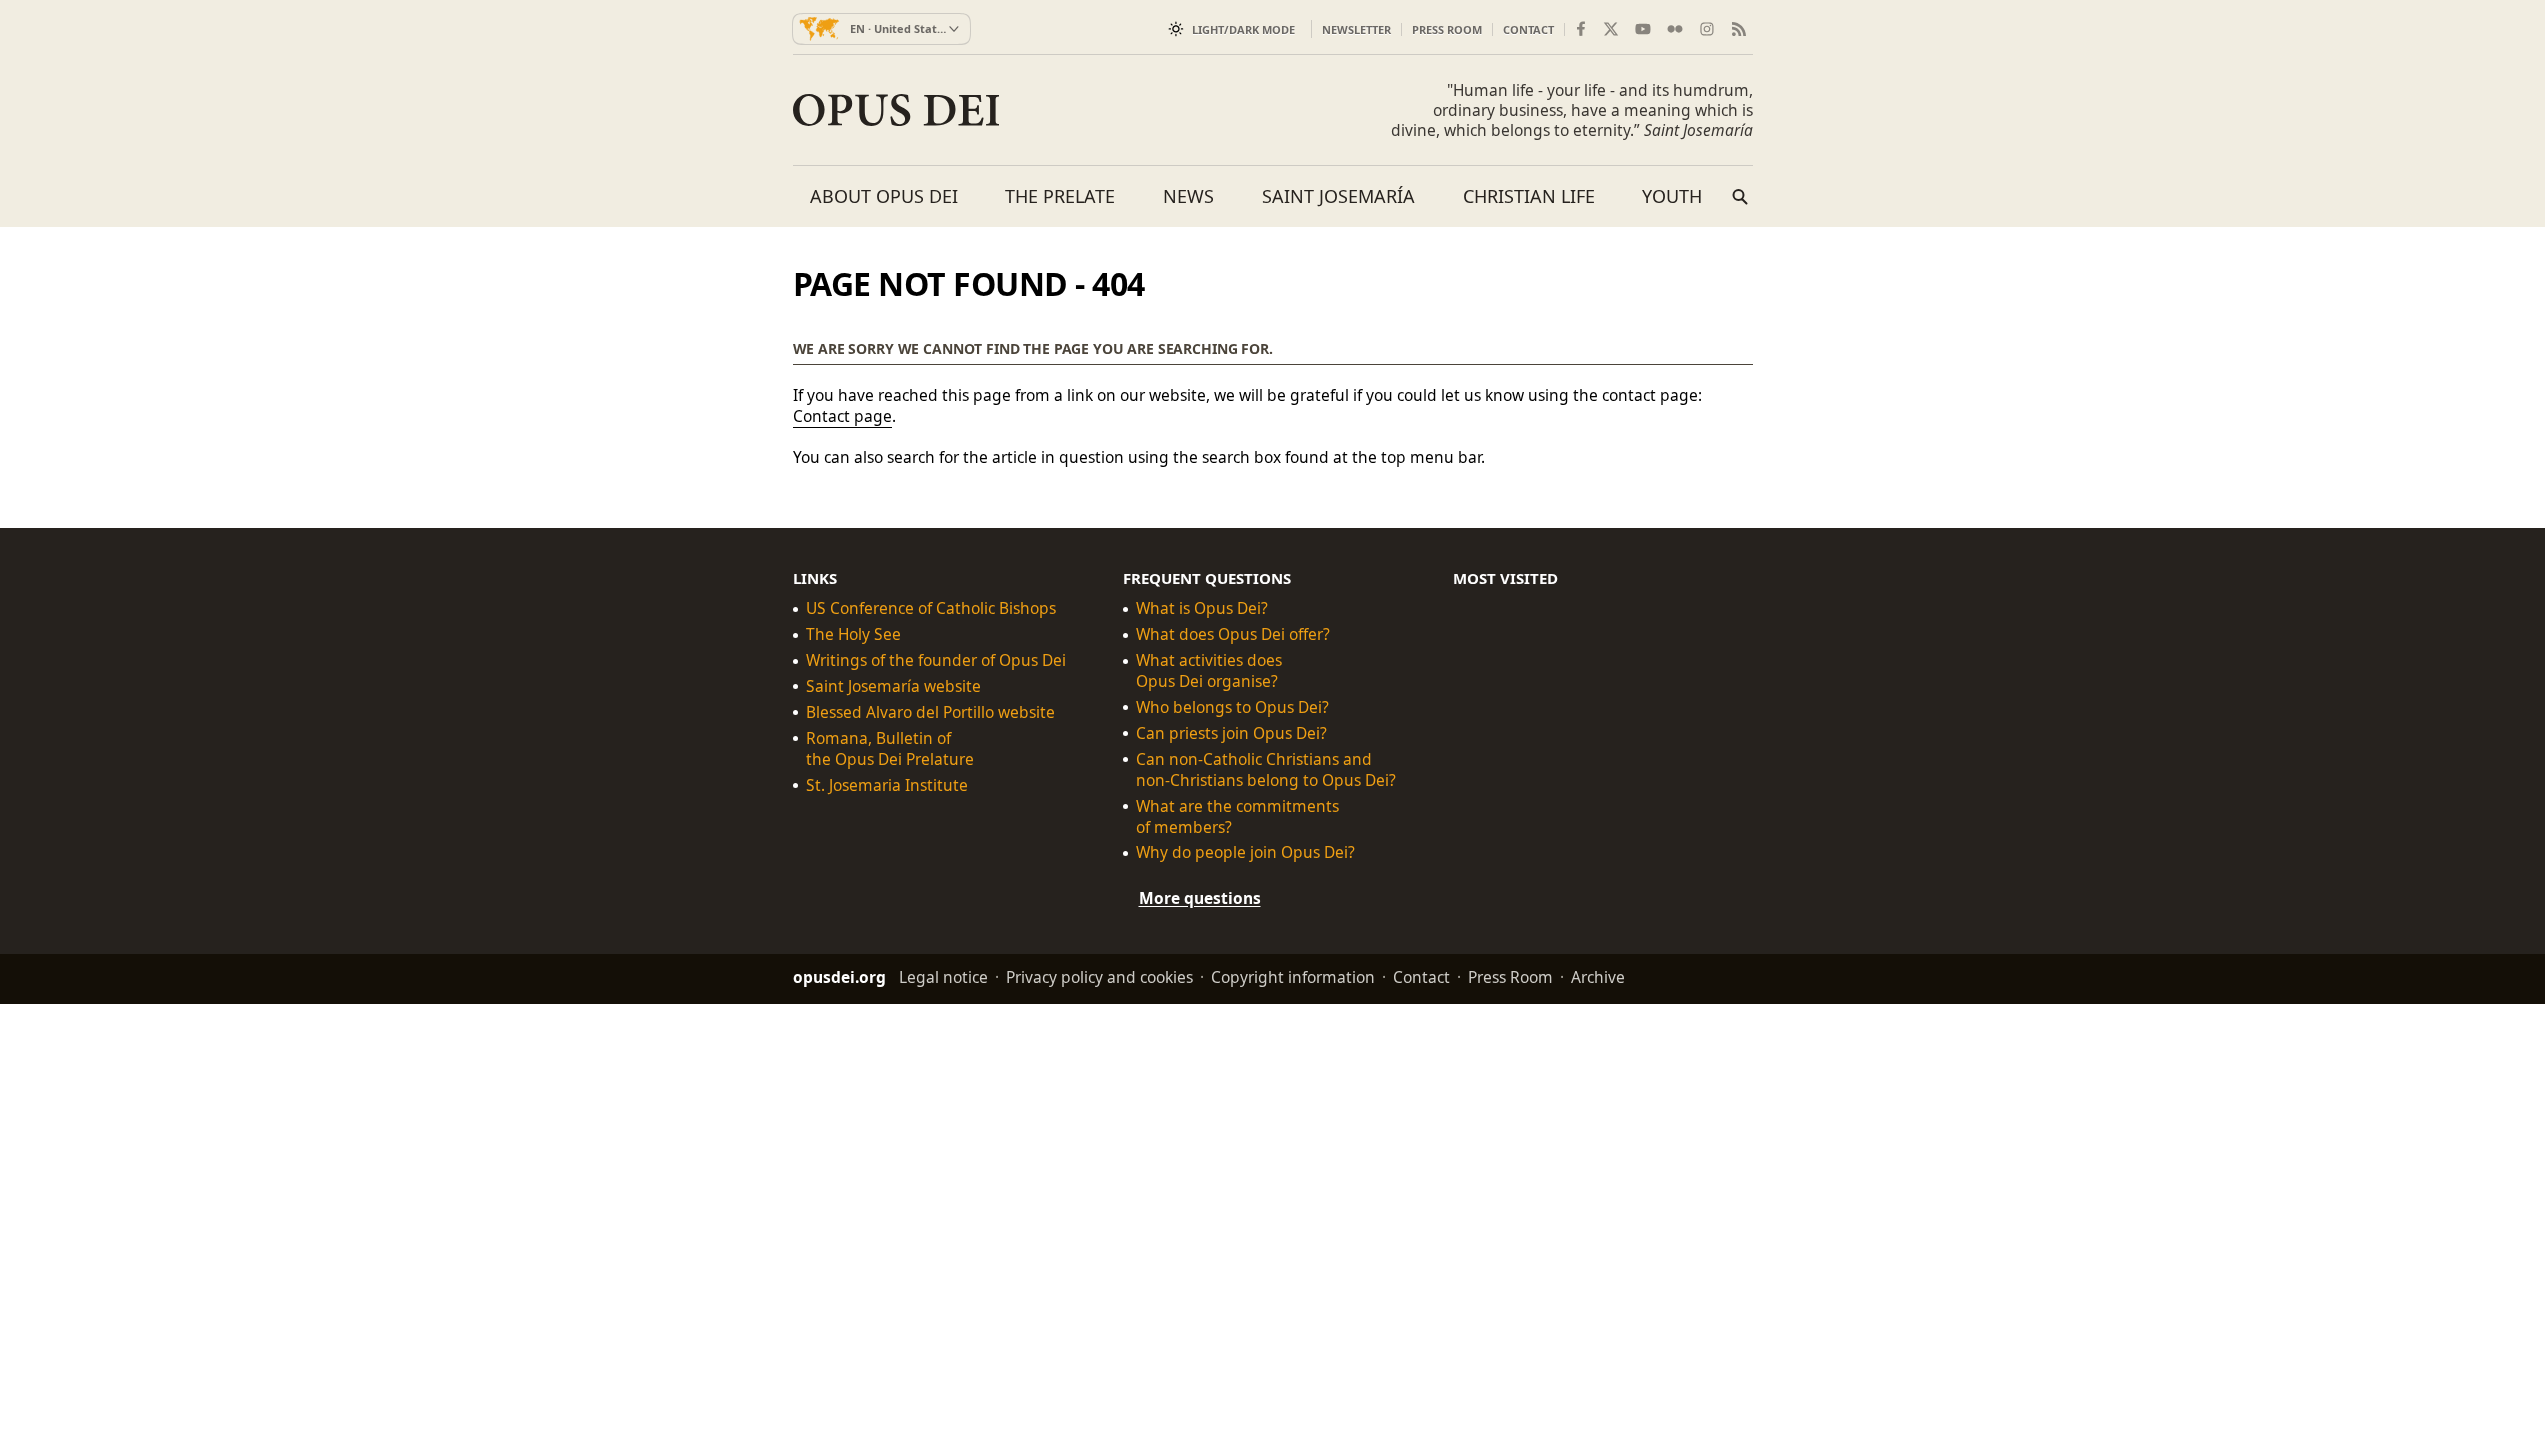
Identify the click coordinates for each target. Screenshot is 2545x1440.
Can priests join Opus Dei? (1231, 733)
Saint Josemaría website (893, 686)
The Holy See (853, 634)
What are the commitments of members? (1237, 816)
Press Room (1447, 29)
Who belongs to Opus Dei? (1232, 707)
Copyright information (1293, 977)
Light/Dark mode (1243, 29)
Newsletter (1356, 29)
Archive (1598, 977)
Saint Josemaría (1338, 196)
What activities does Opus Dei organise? (1209, 671)
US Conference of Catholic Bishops (931, 608)
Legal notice (943, 977)
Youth (1672, 196)
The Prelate (1060, 196)
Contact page (842, 416)
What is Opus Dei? (1202, 608)
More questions (1200, 898)
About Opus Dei (884, 196)
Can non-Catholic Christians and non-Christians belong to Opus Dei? (1266, 769)
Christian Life (1529, 196)
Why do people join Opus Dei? (1245, 852)
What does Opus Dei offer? (1233, 634)
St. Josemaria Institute (887, 784)
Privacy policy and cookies (1099, 977)
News (1188, 196)
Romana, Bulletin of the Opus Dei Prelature (890, 749)
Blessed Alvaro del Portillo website (930, 712)
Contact (1528, 29)
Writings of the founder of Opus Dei (936, 660)
